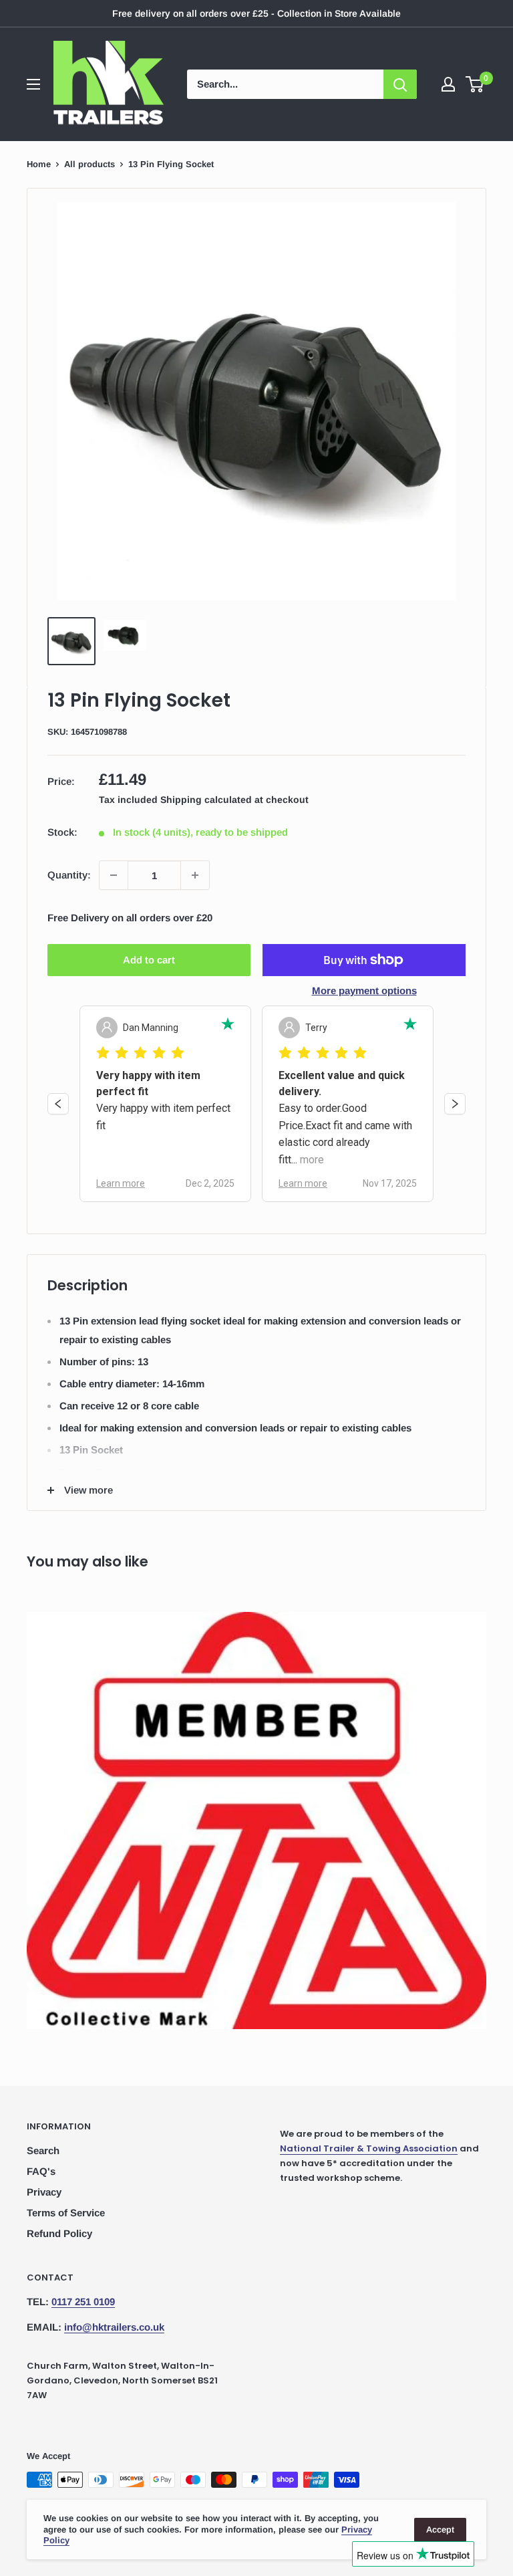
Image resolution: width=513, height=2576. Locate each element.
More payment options (364, 990)
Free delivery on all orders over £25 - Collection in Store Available (256, 13)
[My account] (448, 84)
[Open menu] (33, 84)
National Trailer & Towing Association (369, 2148)
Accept (440, 2530)
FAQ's (41, 2171)
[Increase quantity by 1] (195, 875)
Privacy (44, 2192)
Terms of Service (66, 2213)
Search (43, 2150)
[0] (475, 84)
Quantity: (69, 875)
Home (39, 164)
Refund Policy (59, 2233)
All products (90, 164)
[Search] (400, 84)
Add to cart (149, 960)
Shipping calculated (206, 800)
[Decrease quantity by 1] (114, 875)
